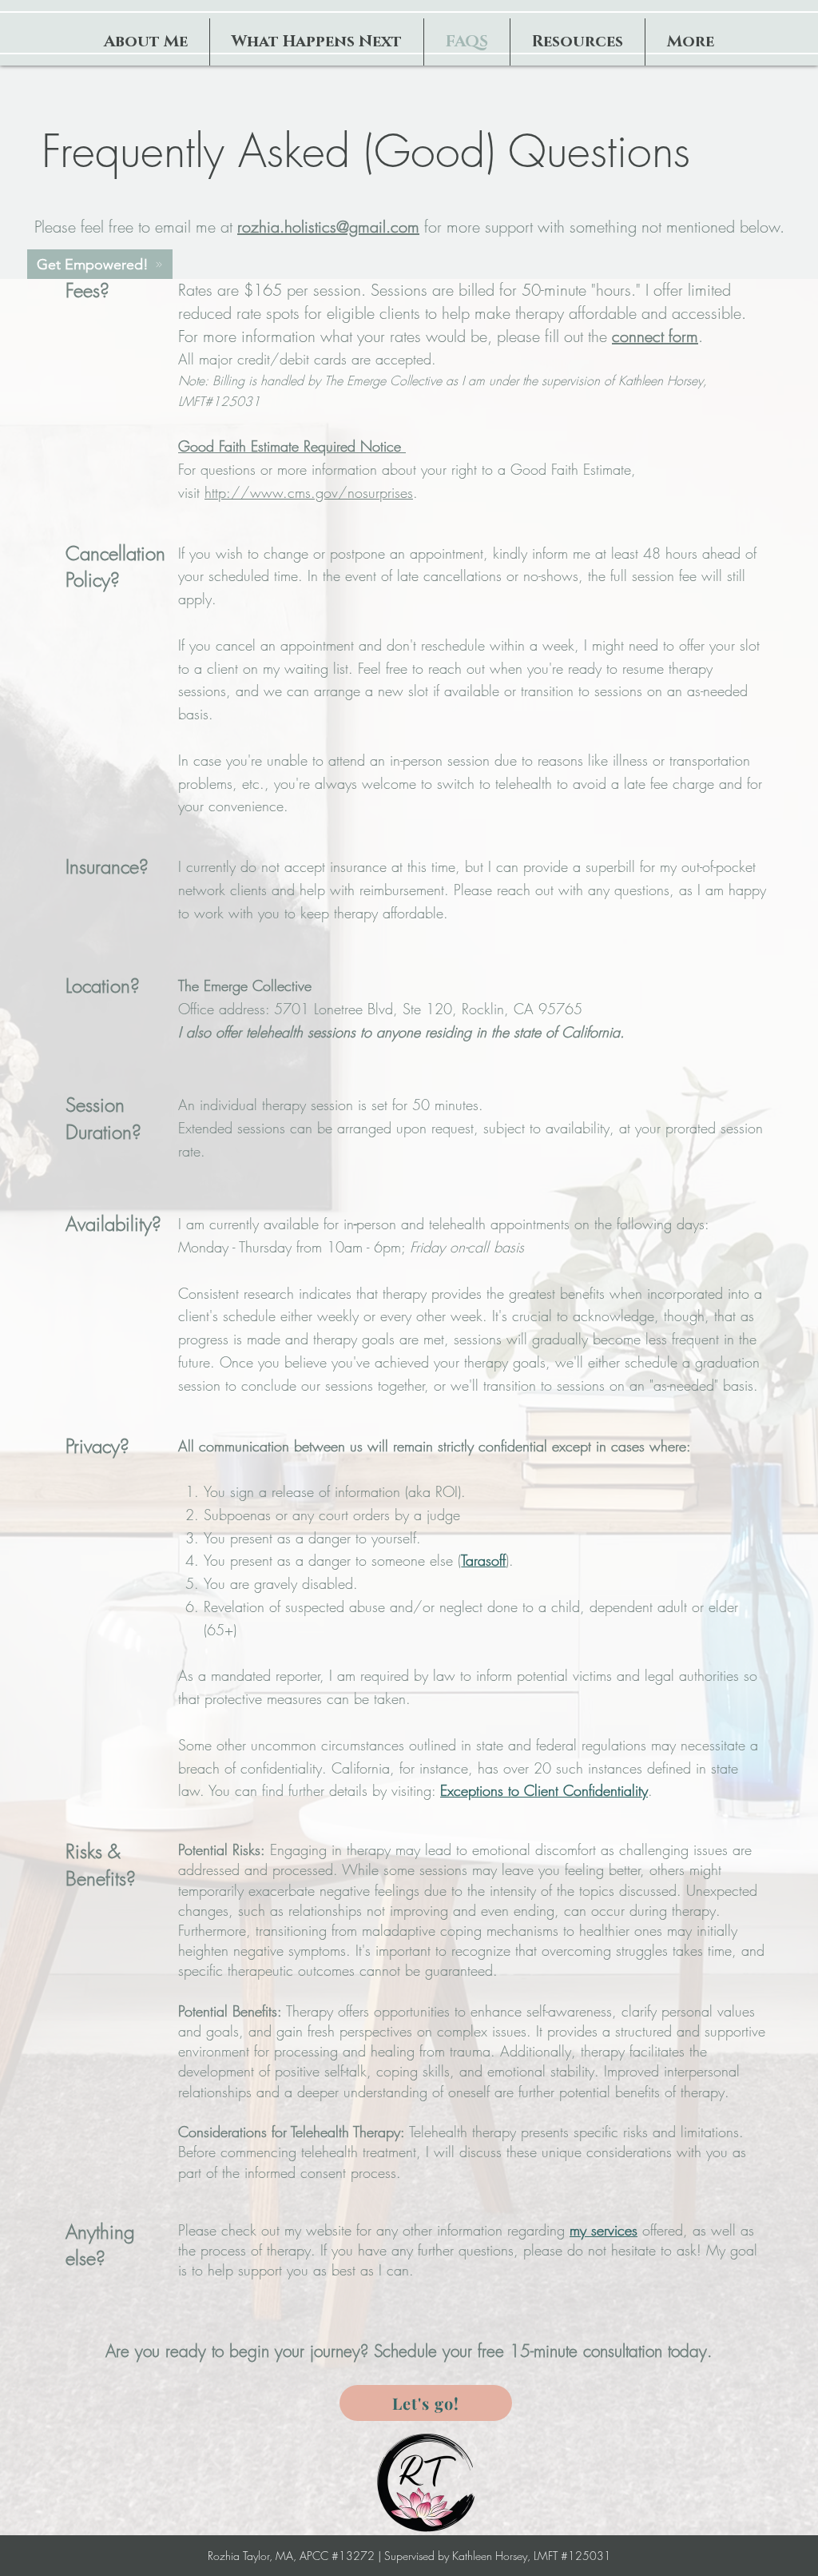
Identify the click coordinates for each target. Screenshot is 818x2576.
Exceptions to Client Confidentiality (544, 1790)
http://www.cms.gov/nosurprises (309, 492)
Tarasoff (483, 1560)
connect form (655, 336)
